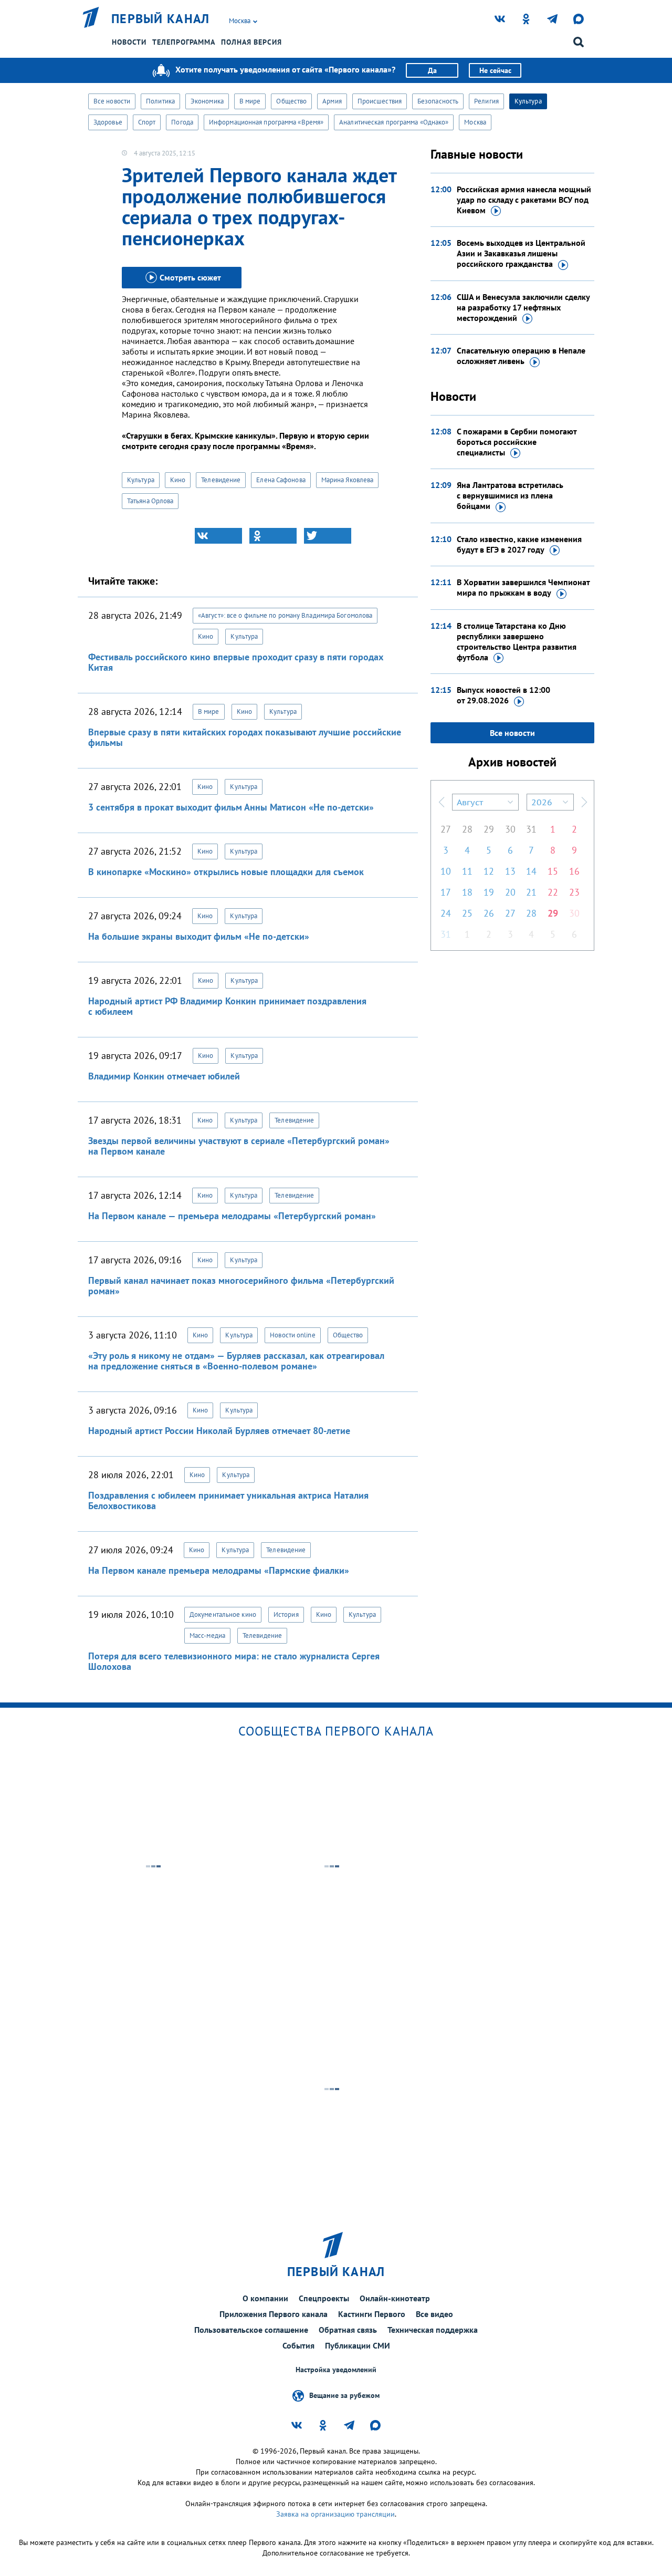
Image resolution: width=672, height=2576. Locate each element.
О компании (265, 2298)
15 (553, 871)
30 (510, 829)
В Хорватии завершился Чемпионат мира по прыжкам (523, 587)
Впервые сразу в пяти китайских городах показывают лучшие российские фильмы (245, 737)
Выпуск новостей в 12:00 (503, 695)
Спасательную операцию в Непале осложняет (521, 356)
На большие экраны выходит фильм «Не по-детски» (199, 936)
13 (510, 871)
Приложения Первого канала (274, 2314)
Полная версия (251, 42)
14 (531, 871)
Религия (486, 101)
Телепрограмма (184, 42)
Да (432, 70)
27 (446, 829)
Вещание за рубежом (344, 2395)
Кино (178, 480)
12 (489, 871)
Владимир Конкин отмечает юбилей (164, 1076)
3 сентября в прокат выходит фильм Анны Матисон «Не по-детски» (231, 807)
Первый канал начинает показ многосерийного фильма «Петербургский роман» (241, 1286)
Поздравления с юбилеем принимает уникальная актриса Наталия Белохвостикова (228, 1500)
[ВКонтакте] (218, 536)
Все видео (434, 2314)
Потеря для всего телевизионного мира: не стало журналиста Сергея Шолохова (234, 1661)
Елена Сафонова (281, 480)
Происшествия (380, 101)
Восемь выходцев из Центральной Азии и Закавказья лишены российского (521, 253)
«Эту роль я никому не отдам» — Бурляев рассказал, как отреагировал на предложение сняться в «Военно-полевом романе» (236, 1361)
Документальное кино (223, 1614)
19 (489, 892)
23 (574, 892)
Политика (160, 101)
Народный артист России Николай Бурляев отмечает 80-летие (219, 1431)
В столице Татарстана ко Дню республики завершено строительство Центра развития (517, 641)
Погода (182, 122)
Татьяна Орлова (150, 501)
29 (489, 829)
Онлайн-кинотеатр (395, 2298)
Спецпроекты (324, 2298)
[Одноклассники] (273, 536)
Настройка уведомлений (336, 2370)
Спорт (147, 122)
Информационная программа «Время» (266, 122)
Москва (475, 122)
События (298, 2345)
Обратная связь (348, 2330)
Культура (528, 101)
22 (553, 892)
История (286, 1614)
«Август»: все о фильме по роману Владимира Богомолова (285, 615)
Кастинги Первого (372, 2314)
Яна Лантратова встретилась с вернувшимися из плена (510, 495)
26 (489, 913)
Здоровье (108, 122)
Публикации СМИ (358, 2345)
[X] (328, 536)
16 (574, 871)
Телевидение (221, 480)
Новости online (292, 1335)
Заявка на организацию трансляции (335, 2514)
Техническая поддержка (433, 2330)
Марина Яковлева (348, 480)
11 (467, 871)
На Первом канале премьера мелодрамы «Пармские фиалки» (219, 1570)
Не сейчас (495, 70)
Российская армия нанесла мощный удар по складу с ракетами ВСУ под (524, 200)
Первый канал (161, 19)
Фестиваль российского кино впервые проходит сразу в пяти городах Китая (236, 662)
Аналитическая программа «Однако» (394, 122)
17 (446, 892)
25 (467, 913)
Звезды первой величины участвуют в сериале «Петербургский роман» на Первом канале (239, 1146)
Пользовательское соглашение (251, 2330)
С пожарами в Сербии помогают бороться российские (517, 442)
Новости (129, 42)
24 (446, 913)
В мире (250, 101)
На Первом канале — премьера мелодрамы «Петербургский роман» (232, 1216)
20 (510, 892)
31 (531, 829)
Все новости (112, 101)
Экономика (207, 101)
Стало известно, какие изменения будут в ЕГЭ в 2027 (519, 544)
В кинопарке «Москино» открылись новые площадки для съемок (226, 872)
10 (446, 871)
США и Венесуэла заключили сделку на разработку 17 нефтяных (523, 307)
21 (531, 892)
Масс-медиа (207, 1635)
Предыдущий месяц (442, 802)
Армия (332, 101)
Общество (291, 101)
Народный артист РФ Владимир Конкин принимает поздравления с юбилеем (227, 1006)
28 (467, 829)
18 (467, 892)
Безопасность (438, 101)
